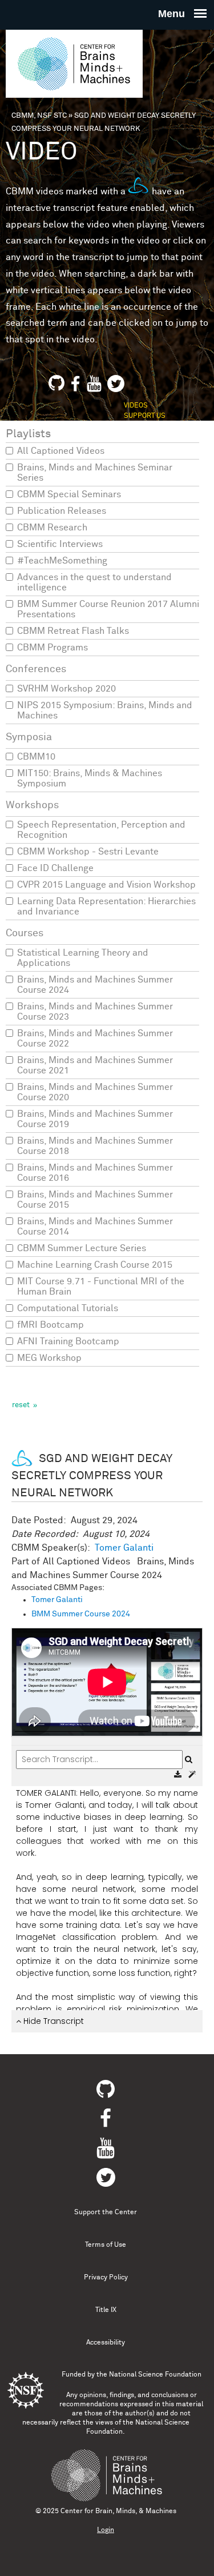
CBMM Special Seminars (69, 494)
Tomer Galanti (124, 1548)
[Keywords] (192, 1775)
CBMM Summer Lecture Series (82, 1248)
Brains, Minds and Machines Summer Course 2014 (95, 1227)
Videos (136, 406)
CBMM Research (52, 528)
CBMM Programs (53, 648)
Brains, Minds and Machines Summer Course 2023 (95, 1012)
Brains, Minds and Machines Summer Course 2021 (95, 1065)
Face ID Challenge (55, 868)
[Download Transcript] (179, 1775)
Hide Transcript (53, 2021)
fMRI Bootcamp (51, 1325)
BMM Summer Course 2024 (81, 1614)
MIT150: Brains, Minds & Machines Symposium (90, 778)
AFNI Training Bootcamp (68, 1341)
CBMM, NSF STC (39, 116)
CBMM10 (36, 757)
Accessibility (106, 2343)
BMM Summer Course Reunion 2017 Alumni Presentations (108, 609)
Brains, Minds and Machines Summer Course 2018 (95, 1146)
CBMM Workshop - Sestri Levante (88, 852)
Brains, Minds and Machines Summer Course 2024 (95, 985)
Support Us (145, 416)
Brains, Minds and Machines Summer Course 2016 (95, 1173)
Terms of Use (106, 2245)
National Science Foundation (155, 2375)
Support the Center (106, 2212)
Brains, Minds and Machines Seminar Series (95, 473)
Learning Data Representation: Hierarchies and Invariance (106, 906)
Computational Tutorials (68, 1308)
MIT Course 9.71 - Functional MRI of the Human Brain (101, 1287)
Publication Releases (62, 511)
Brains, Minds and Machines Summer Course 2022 (95, 1039)
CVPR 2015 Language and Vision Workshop (106, 885)
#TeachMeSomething (62, 561)
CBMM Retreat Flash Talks (73, 631)
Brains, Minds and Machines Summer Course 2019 (95, 1119)
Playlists (28, 434)
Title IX (106, 2310)
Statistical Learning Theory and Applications (83, 958)
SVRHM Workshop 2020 (66, 689)
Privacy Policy (106, 2278)
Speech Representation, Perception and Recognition (101, 830)
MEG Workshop (49, 1358)
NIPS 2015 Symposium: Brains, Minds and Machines (105, 710)
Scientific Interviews (60, 544)
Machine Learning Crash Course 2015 (95, 1265)
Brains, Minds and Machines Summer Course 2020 (95, 1092)
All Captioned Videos (61, 451)
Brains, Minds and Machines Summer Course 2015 (95, 1200)
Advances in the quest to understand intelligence (94, 582)
